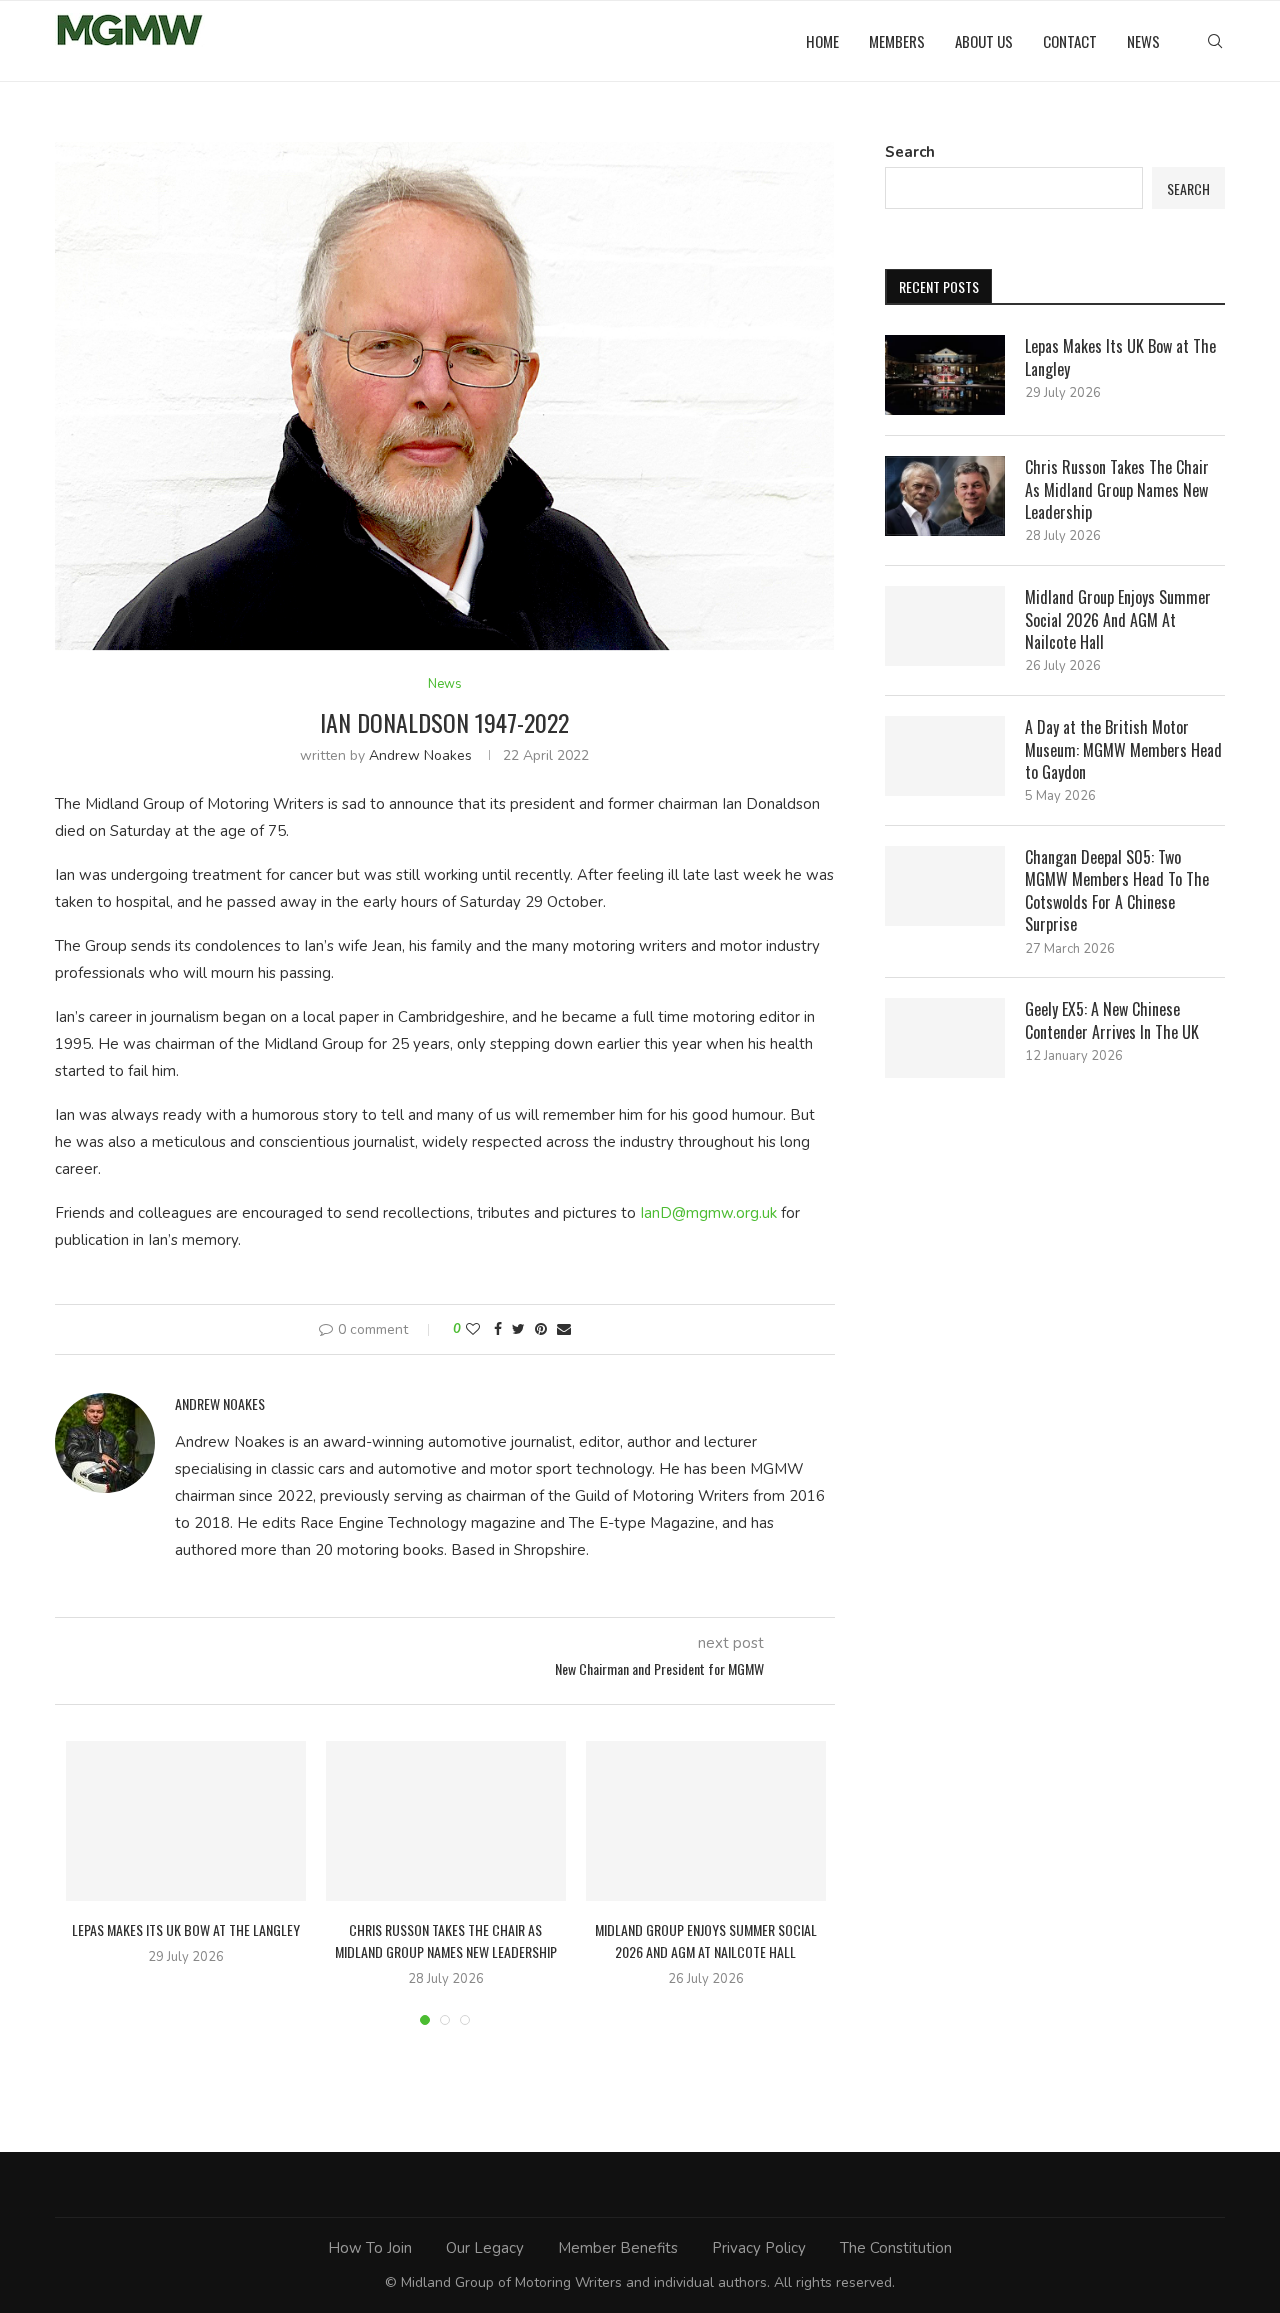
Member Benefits (618, 2248)
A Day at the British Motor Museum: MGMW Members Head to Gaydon (1123, 749)
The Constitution (896, 2248)
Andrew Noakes (420, 755)
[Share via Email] (564, 1329)
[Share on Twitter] (518, 1329)
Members (897, 41)
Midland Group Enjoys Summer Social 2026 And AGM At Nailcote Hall (706, 1940)
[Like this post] (473, 1329)
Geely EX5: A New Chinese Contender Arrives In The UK (1112, 1020)
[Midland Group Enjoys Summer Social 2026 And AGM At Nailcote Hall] (706, 1821)
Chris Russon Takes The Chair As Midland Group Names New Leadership (446, 1940)
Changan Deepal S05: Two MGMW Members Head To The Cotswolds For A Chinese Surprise (1117, 891)
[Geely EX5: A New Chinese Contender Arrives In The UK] (945, 1038)
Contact (1070, 41)
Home (822, 41)
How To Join (370, 2248)
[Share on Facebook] (498, 1329)
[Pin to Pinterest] (541, 1329)
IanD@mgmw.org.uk (708, 1213)
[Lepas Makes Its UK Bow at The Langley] (186, 1821)
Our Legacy (485, 2248)
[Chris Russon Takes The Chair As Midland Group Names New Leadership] (446, 1821)
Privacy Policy (759, 2248)
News (1143, 41)
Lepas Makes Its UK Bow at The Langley (186, 1929)
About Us (984, 41)
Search (910, 152)
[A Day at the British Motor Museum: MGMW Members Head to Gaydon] (945, 756)
